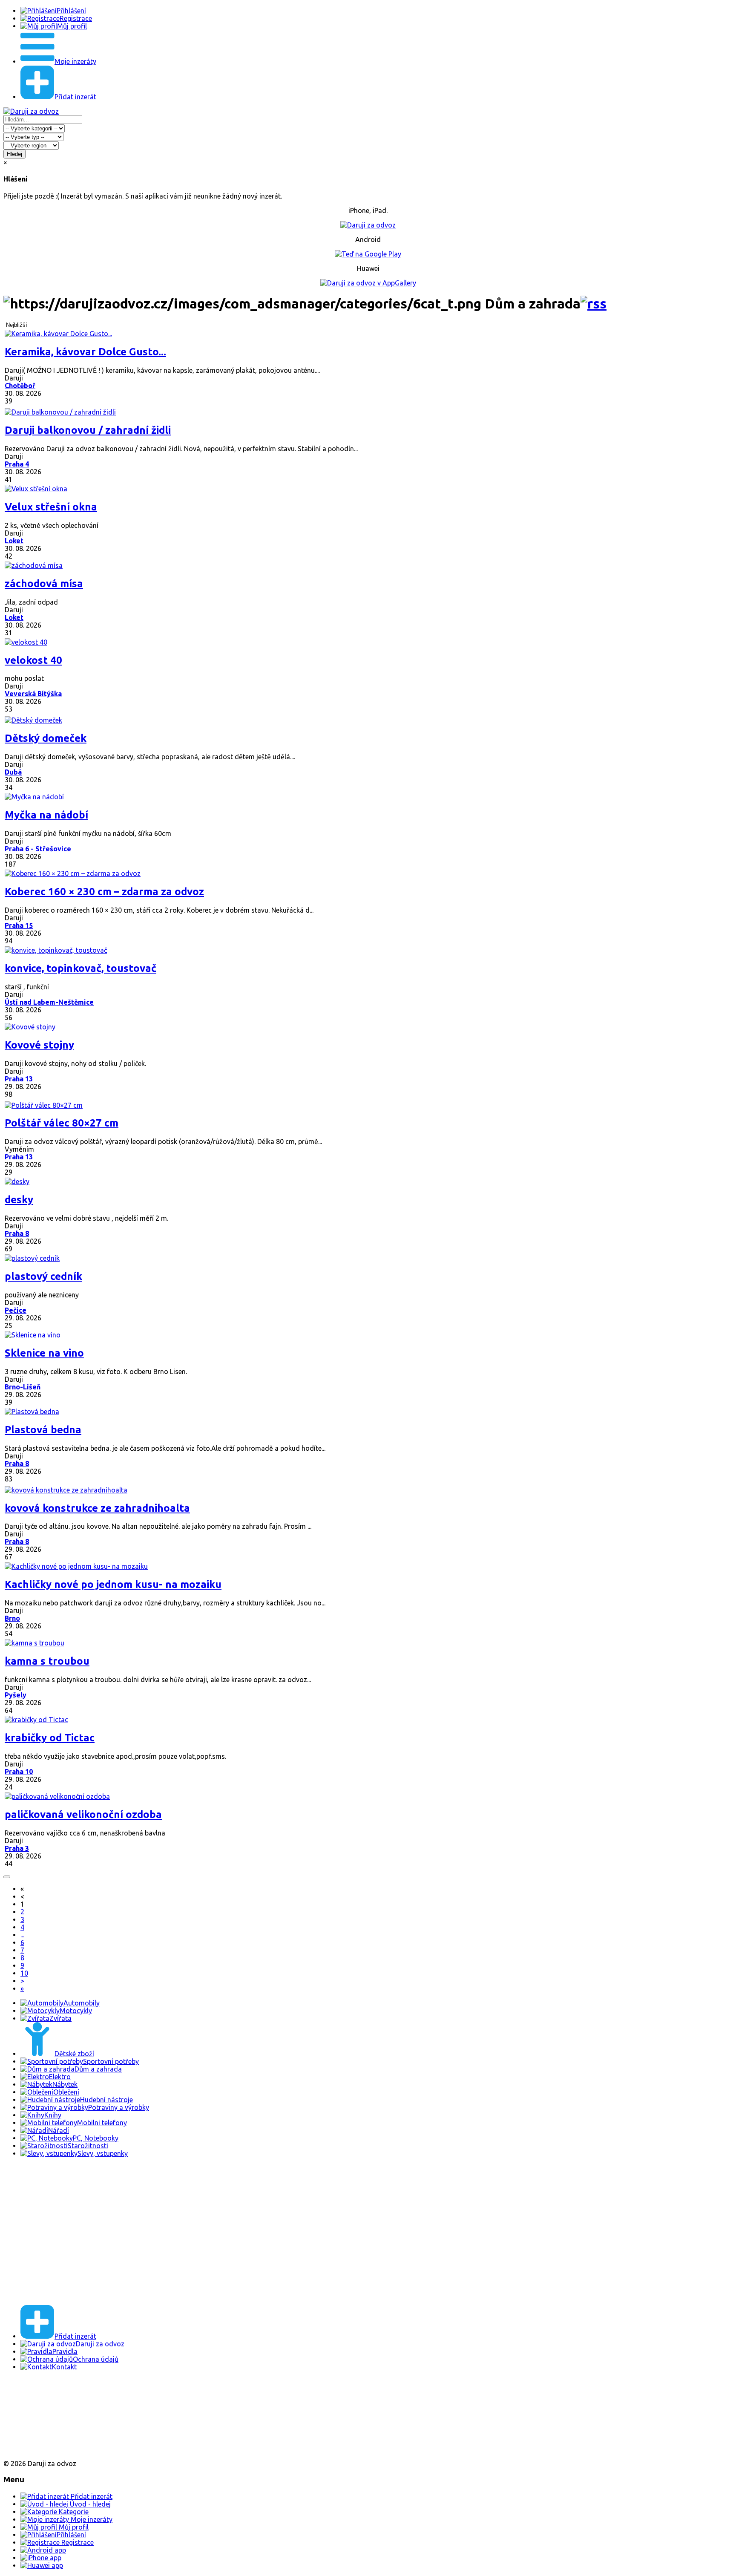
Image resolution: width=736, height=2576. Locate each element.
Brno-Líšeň (23, 1387)
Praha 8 (17, 1233)
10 (24, 1973)
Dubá (13, 772)
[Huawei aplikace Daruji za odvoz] (35, 2449)
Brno (12, 1618)
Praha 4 (17, 464)
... (22, 1935)
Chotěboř (20, 386)
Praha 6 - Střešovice (38, 849)
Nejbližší (17, 325)
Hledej (14, 154)
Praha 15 (19, 925)
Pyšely (16, 1695)
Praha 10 (19, 1772)
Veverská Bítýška (33, 694)
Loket (14, 541)
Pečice (16, 1310)
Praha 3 (17, 1848)
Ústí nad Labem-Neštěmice (49, 1002)
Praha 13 (19, 1079)
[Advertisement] (259, 2238)
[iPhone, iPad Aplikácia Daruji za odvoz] (32, 2422)
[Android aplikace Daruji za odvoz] (35, 2394)
